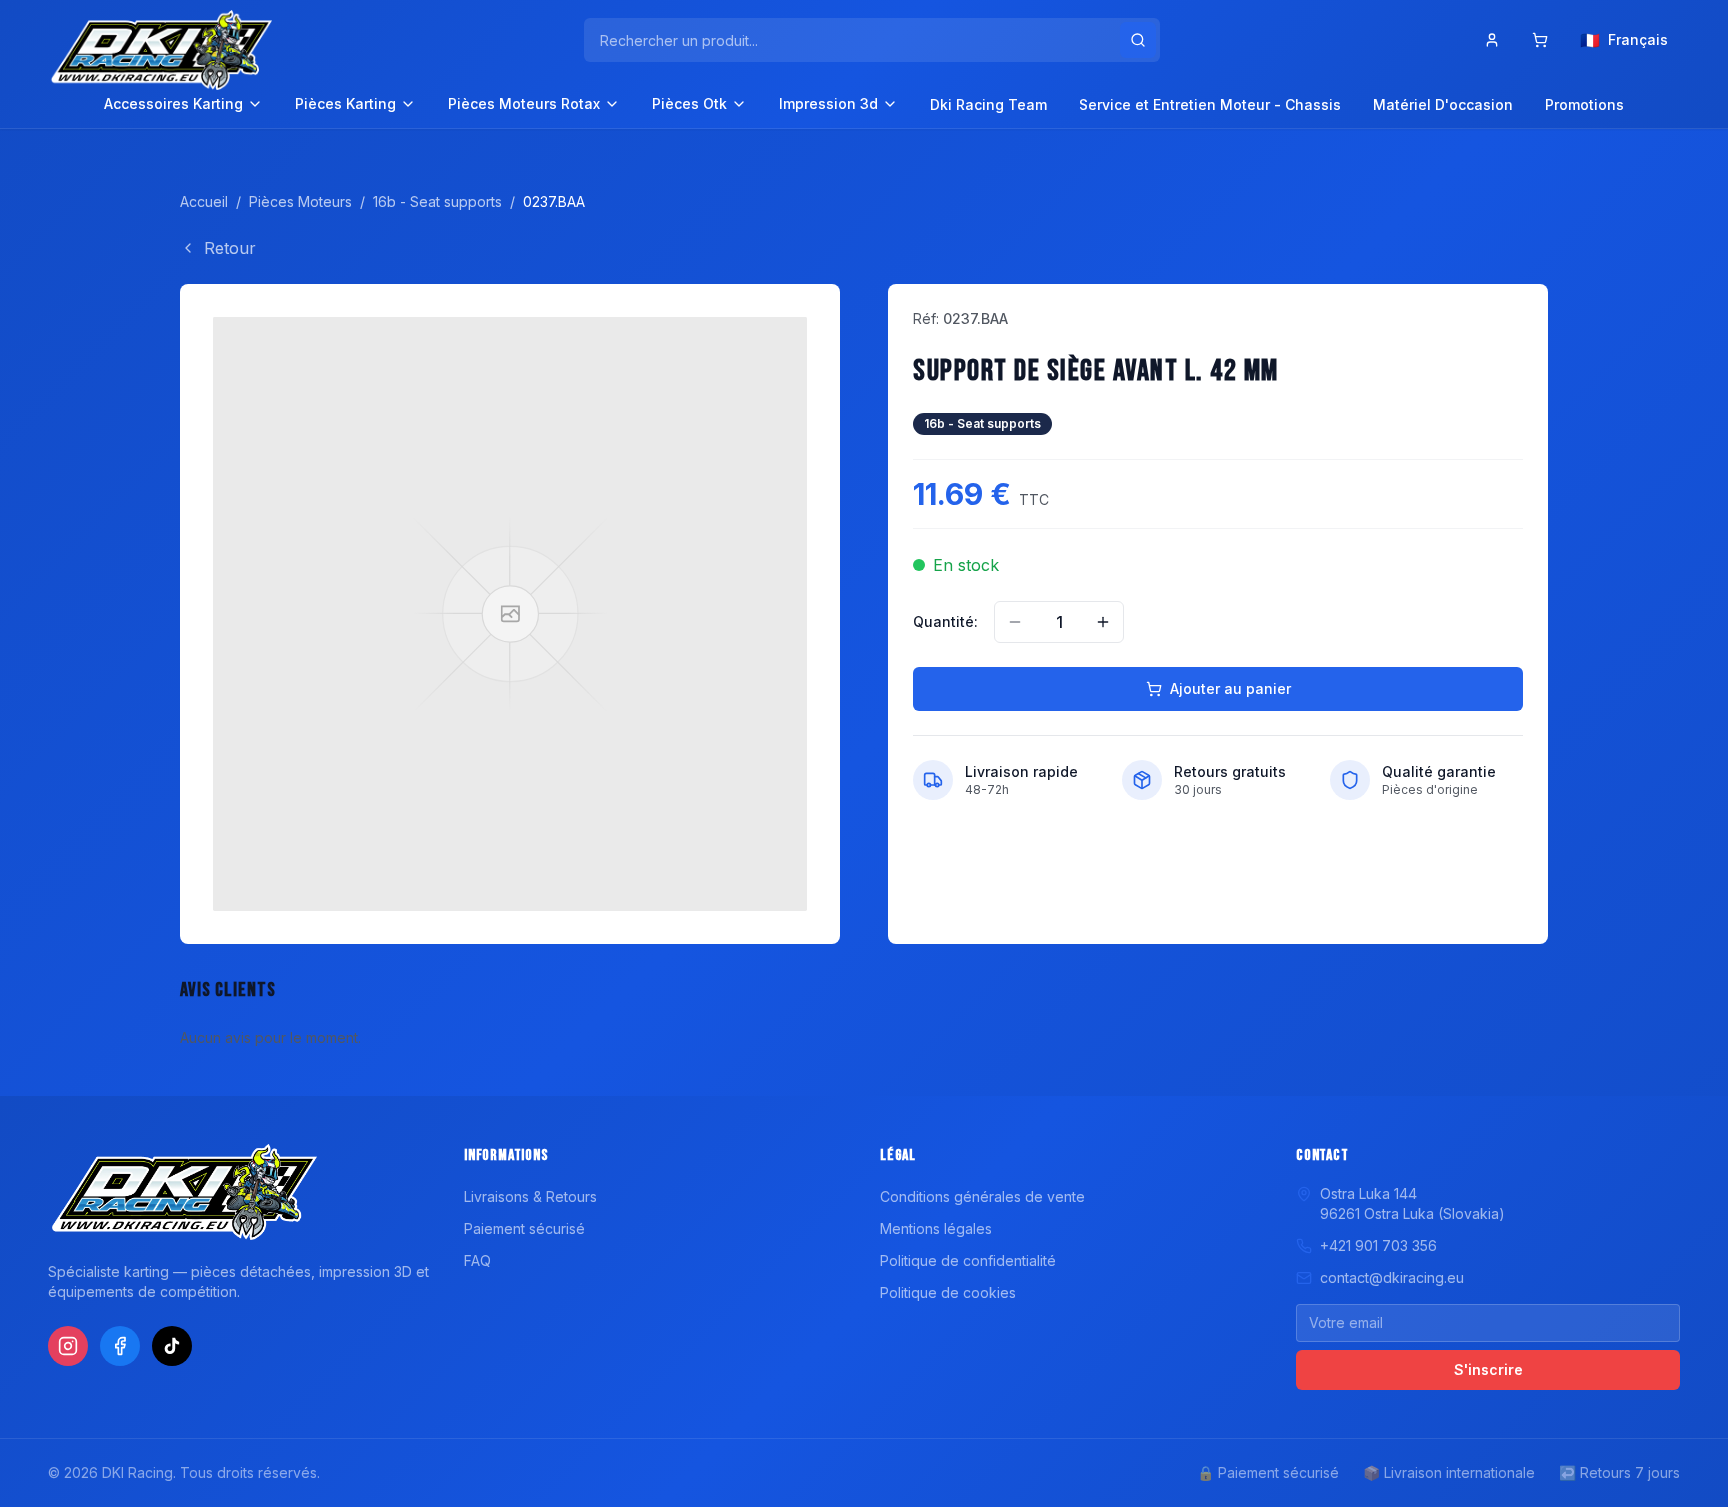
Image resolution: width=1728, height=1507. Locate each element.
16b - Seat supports (437, 201)
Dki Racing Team (988, 104)
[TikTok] (172, 1346)
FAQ (477, 1260)
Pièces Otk (689, 103)
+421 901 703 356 (1378, 1245)
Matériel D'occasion (1443, 104)
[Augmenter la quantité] (1103, 622)
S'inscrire (1488, 1369)
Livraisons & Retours (530, 1196)
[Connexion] (1492, 40)
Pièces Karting (345, 103)
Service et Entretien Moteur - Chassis (1210, 104)
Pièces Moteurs (300, 201)
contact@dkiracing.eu (1392, 1277)
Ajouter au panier (1230, 688)
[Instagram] (68, 1346)
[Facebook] (120, 1346)
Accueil (204, 201)
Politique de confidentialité (968, 1260)
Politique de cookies (948, 1292)
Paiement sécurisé (524, 1228)
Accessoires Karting (173, 103)
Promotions (1584, 104)
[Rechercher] (1138, 40)
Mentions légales (936, 1228)
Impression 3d (828, 103)
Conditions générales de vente (982, 1196)
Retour (230, 248)
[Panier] (1540, 40)
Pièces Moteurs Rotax (524, 103)
